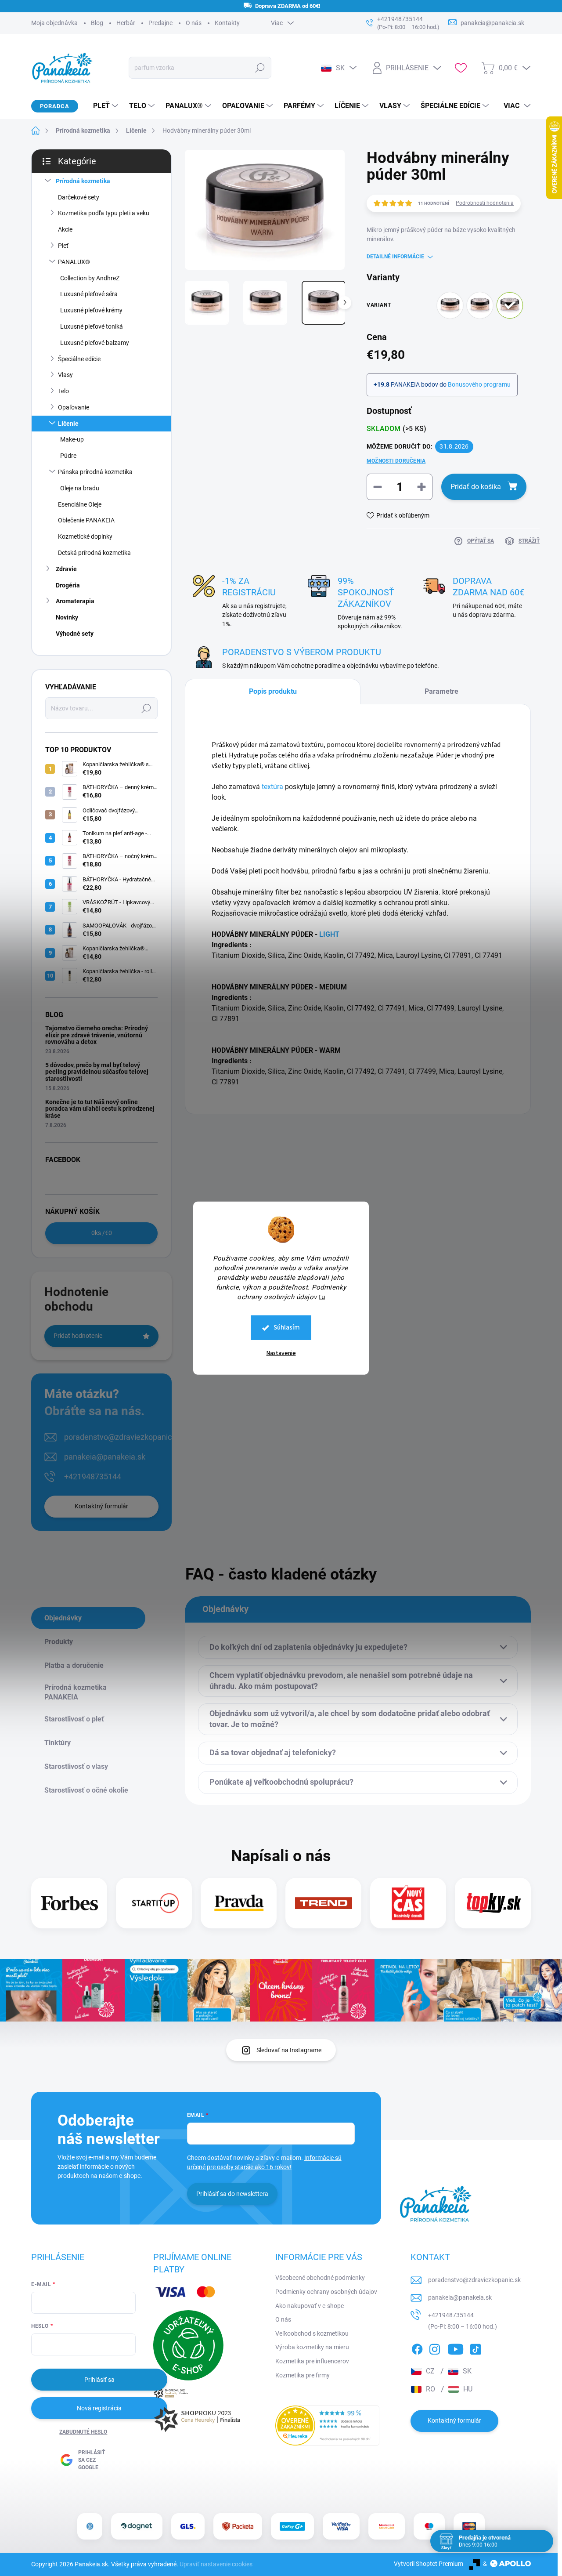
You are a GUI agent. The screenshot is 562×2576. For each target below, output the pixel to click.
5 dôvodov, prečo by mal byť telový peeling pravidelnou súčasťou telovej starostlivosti (97, 1072)
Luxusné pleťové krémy (91, 310)
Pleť (63, 246)
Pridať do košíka (476, 487)
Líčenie (68, 424)
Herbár (126, 23)
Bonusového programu (479, 384)
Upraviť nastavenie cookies (216, 2564)
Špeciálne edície (79, 359)
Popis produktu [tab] (273, 691)
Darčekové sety (79, 197)
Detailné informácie (395, 257)
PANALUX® (74, 262)
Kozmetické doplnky (85, 536)
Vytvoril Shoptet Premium (429, 2564)
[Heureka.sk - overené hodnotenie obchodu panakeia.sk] (328, 2426)
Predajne (160, 23)
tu (322, 1297)
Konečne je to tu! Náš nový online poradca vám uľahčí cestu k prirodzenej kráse (100, 1109)
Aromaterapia (75, 601)
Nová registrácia (99, 2408)
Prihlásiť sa (99, 2380)
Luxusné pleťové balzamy (95, 343)
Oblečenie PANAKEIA (86, 520)
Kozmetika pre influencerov (312, 2361)
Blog (97, 23)
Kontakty (227, 23)
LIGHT (329, 934)
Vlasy (65, 375)
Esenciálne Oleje (80, 504)
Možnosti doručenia (396, 461)
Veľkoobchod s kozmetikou (312, 2333)
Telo (63, 391)
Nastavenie (281, 1353)
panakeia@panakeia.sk (105, 1457)
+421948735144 (93, 1476)
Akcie (65, 229)
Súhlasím (287, 1328)
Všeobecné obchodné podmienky (320, 2278)
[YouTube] (456, 2348)
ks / (102, 1233)
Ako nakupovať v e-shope (310, 2306)
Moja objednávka (54, 23)
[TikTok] (476, 2348)
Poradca (55, 106)
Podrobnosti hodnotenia (485, 203)
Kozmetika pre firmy (303, 2375)
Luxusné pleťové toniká (92, 326)
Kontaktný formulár (101, 1506)
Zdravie (66, 569)
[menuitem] (102, 106)
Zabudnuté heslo (83, 2432)
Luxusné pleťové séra (89, 294)
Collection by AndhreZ (90, 278)
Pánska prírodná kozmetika (95, 472)
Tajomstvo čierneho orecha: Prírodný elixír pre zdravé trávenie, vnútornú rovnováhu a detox (97, 1035)
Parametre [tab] (441, 691)
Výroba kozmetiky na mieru (312, 2347)
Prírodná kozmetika (83, 181)
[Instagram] (435, 2348)
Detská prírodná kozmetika (94, 553)
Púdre (68, 456)
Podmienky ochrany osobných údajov (326, 2292)
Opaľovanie (74, 407)
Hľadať (260, 68)
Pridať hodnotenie (78, 1336)
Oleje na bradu (80, 488)
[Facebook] (417, 2348)
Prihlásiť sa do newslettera (232, 2194)
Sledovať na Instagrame (289, 2050)
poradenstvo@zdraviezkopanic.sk (123, 1437)
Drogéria (68, 585)
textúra (272, 787)
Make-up (72, 439)
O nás (194, 23)
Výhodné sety (75, 634)
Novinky (67, 617)
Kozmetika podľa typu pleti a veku (104, 213)
